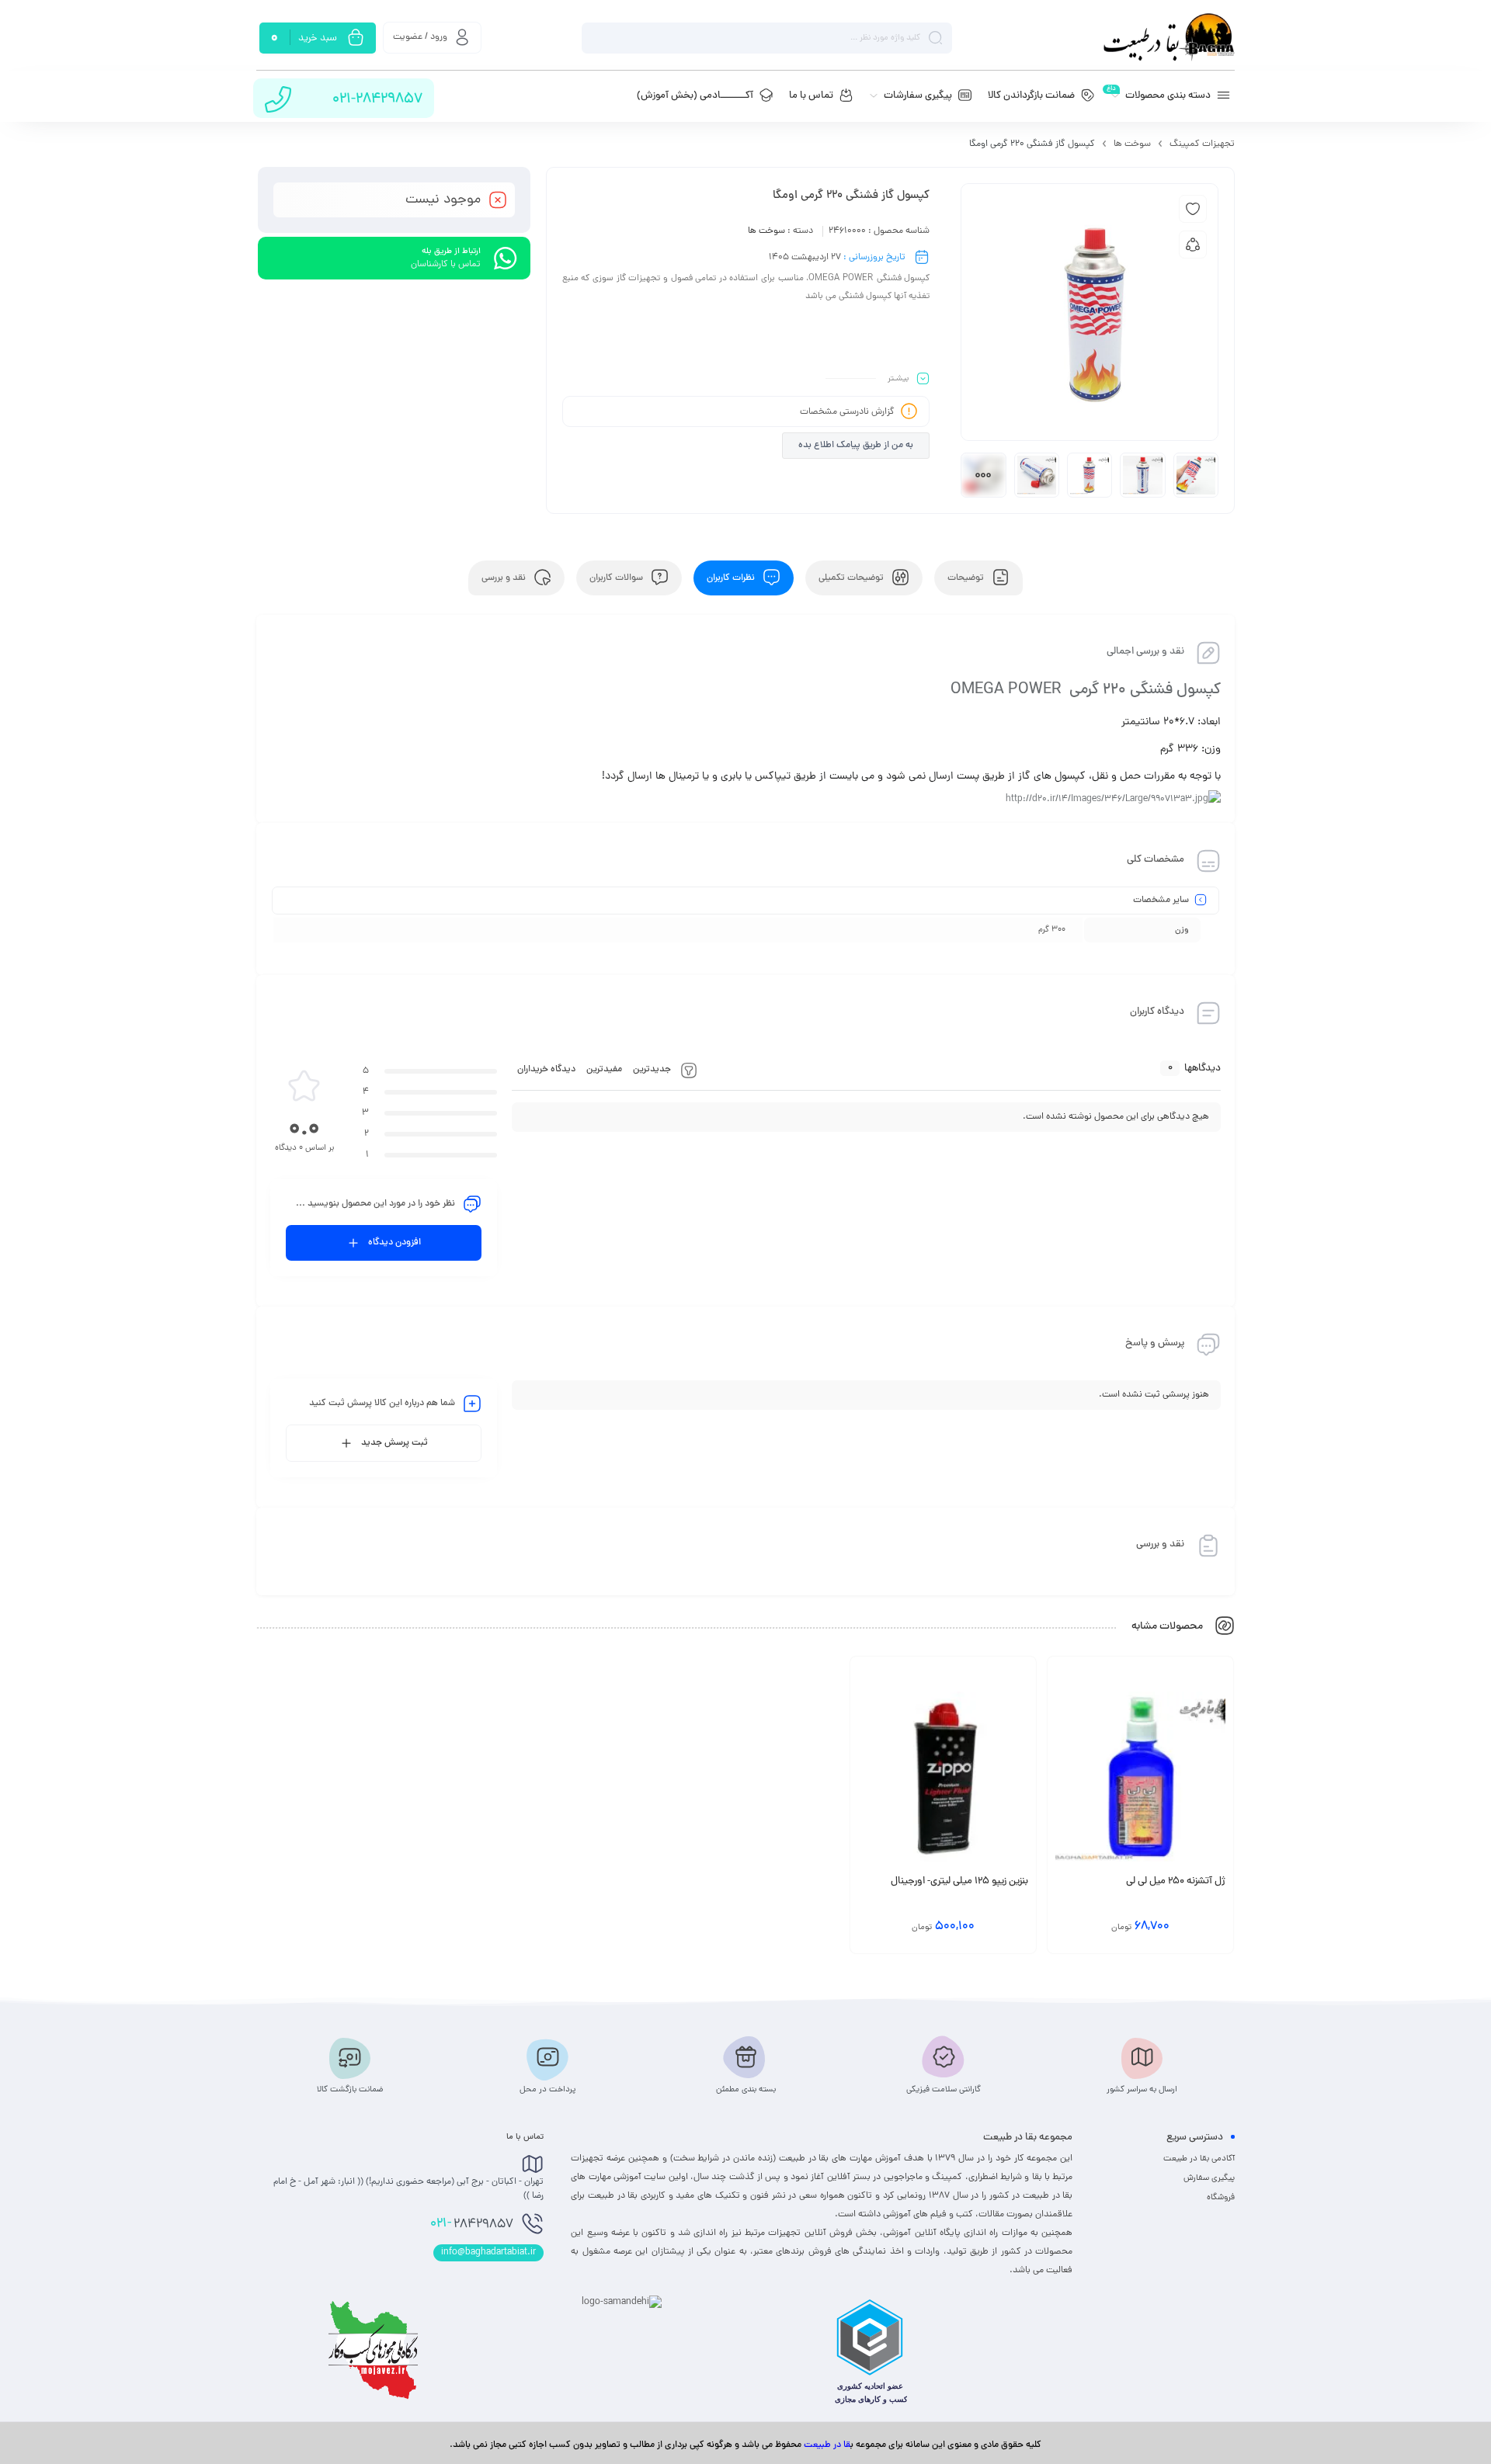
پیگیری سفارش (1209, 2178)
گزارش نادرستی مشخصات (847, 412)
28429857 (472, 2224)
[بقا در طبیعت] (1169, 38)
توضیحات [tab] (967, 578)
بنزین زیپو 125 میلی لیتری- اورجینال (959, 1882)
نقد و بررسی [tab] (505, 578)
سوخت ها (1132, 144)
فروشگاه (1221, 2198)
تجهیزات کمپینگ (1202, 144)
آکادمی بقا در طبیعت (1199, 2159)
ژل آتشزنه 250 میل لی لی (1176, 1882)
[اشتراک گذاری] (1193, 245)
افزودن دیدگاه (394, 1243)
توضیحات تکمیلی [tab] (852, 578)
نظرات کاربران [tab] (732, 578)
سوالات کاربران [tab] (617, 578)
